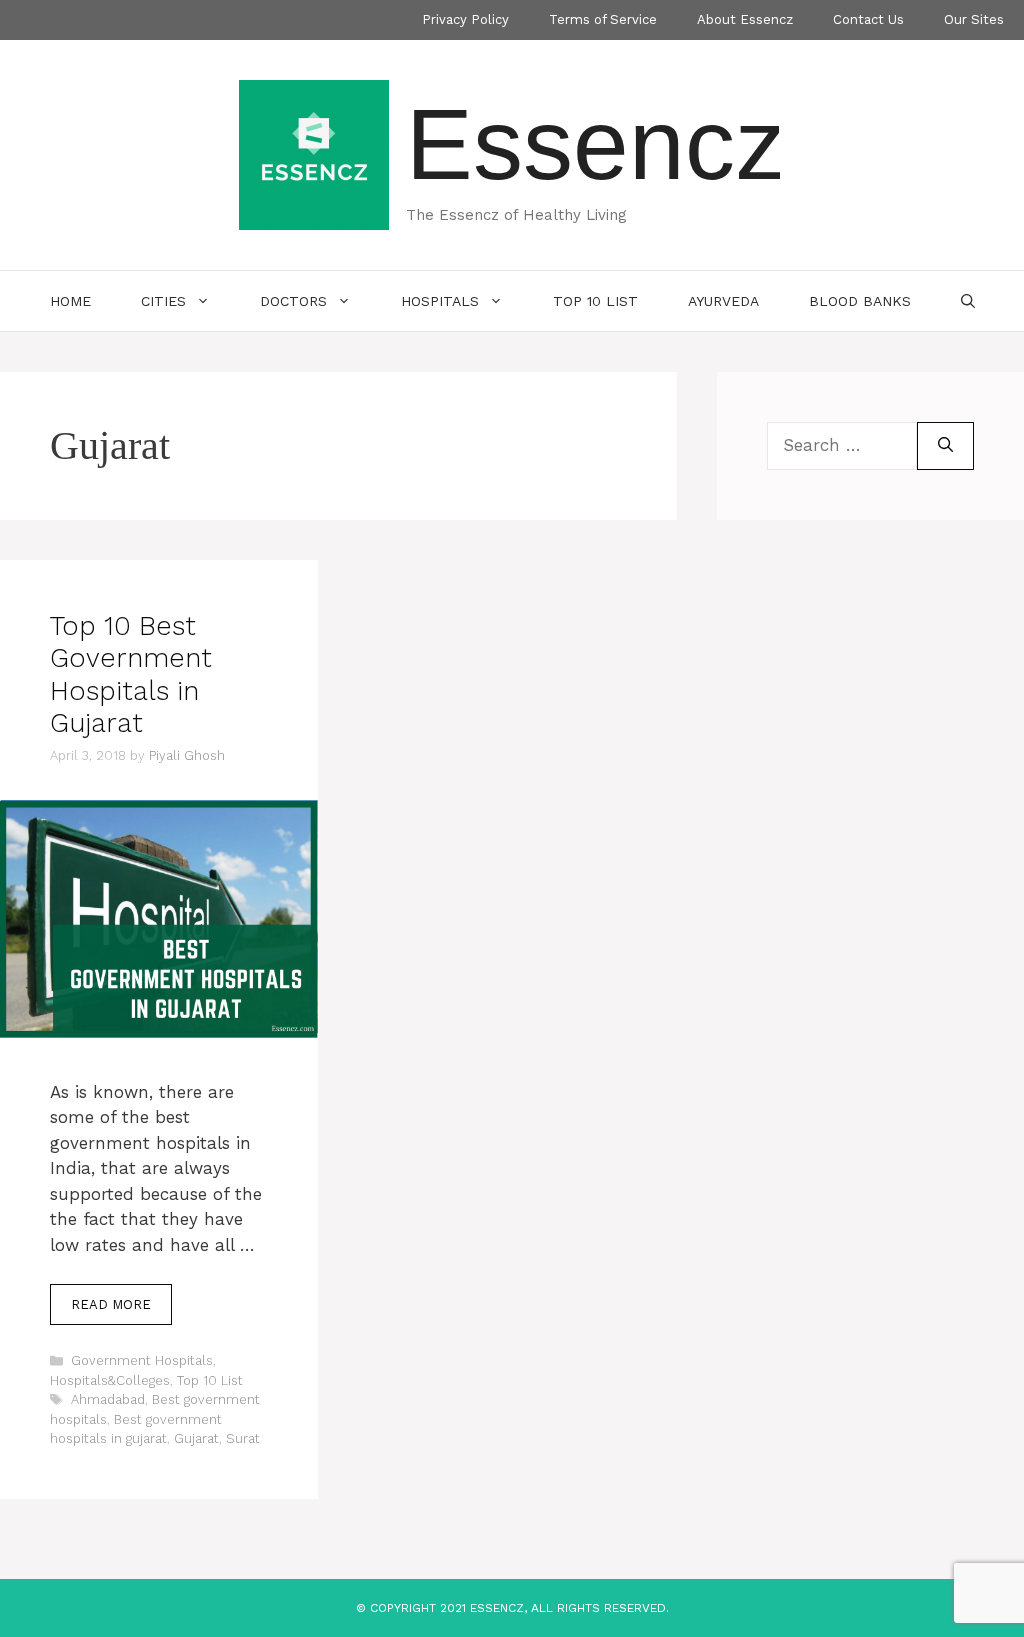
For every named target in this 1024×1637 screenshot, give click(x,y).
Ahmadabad (108, 1399)
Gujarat (196, 1438)
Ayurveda (723, 301)
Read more (111, 1304)
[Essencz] (314, 153)
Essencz (595, 144)
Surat (243, 1438)
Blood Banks (860, 301)
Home (70, 301)
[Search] (945, 446)
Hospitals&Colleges (110, 1380)
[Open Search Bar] (968, 301)
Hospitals (440, 301)
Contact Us (868, 19)
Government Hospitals (142, 1360)
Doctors (293, 301)
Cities (163, 301)
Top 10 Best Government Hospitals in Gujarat (131, 674)
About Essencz (745, 19)
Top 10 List (595, 301)
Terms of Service (603, 19)
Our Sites (974, 19)
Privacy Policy (465, 19)
